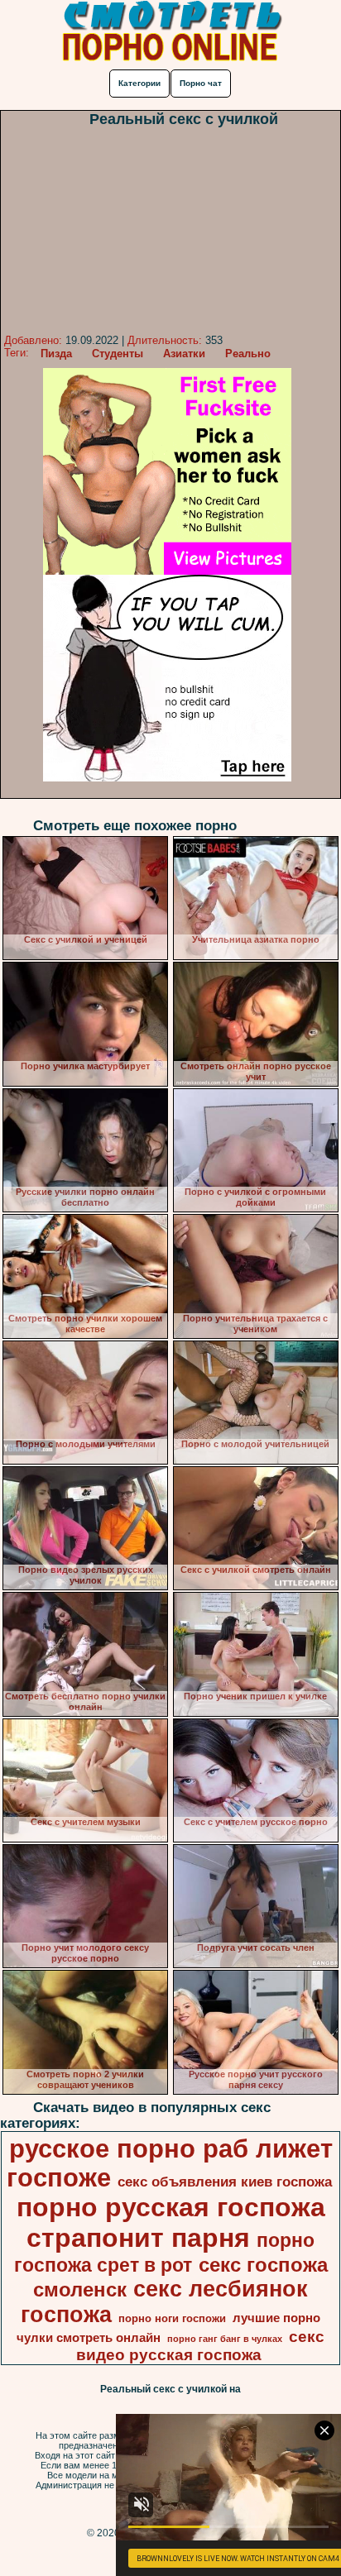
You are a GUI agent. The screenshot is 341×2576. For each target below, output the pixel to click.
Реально (248, 354)
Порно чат (201, 83)
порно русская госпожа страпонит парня (171, 2222)
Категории (139, 83)
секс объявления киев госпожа (225, 2182)
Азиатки (184, 354)
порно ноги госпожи (172, 2318)
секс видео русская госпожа (200, 2346)
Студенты (118, 354)
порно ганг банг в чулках (225, 2339)
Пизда (56, 354)
